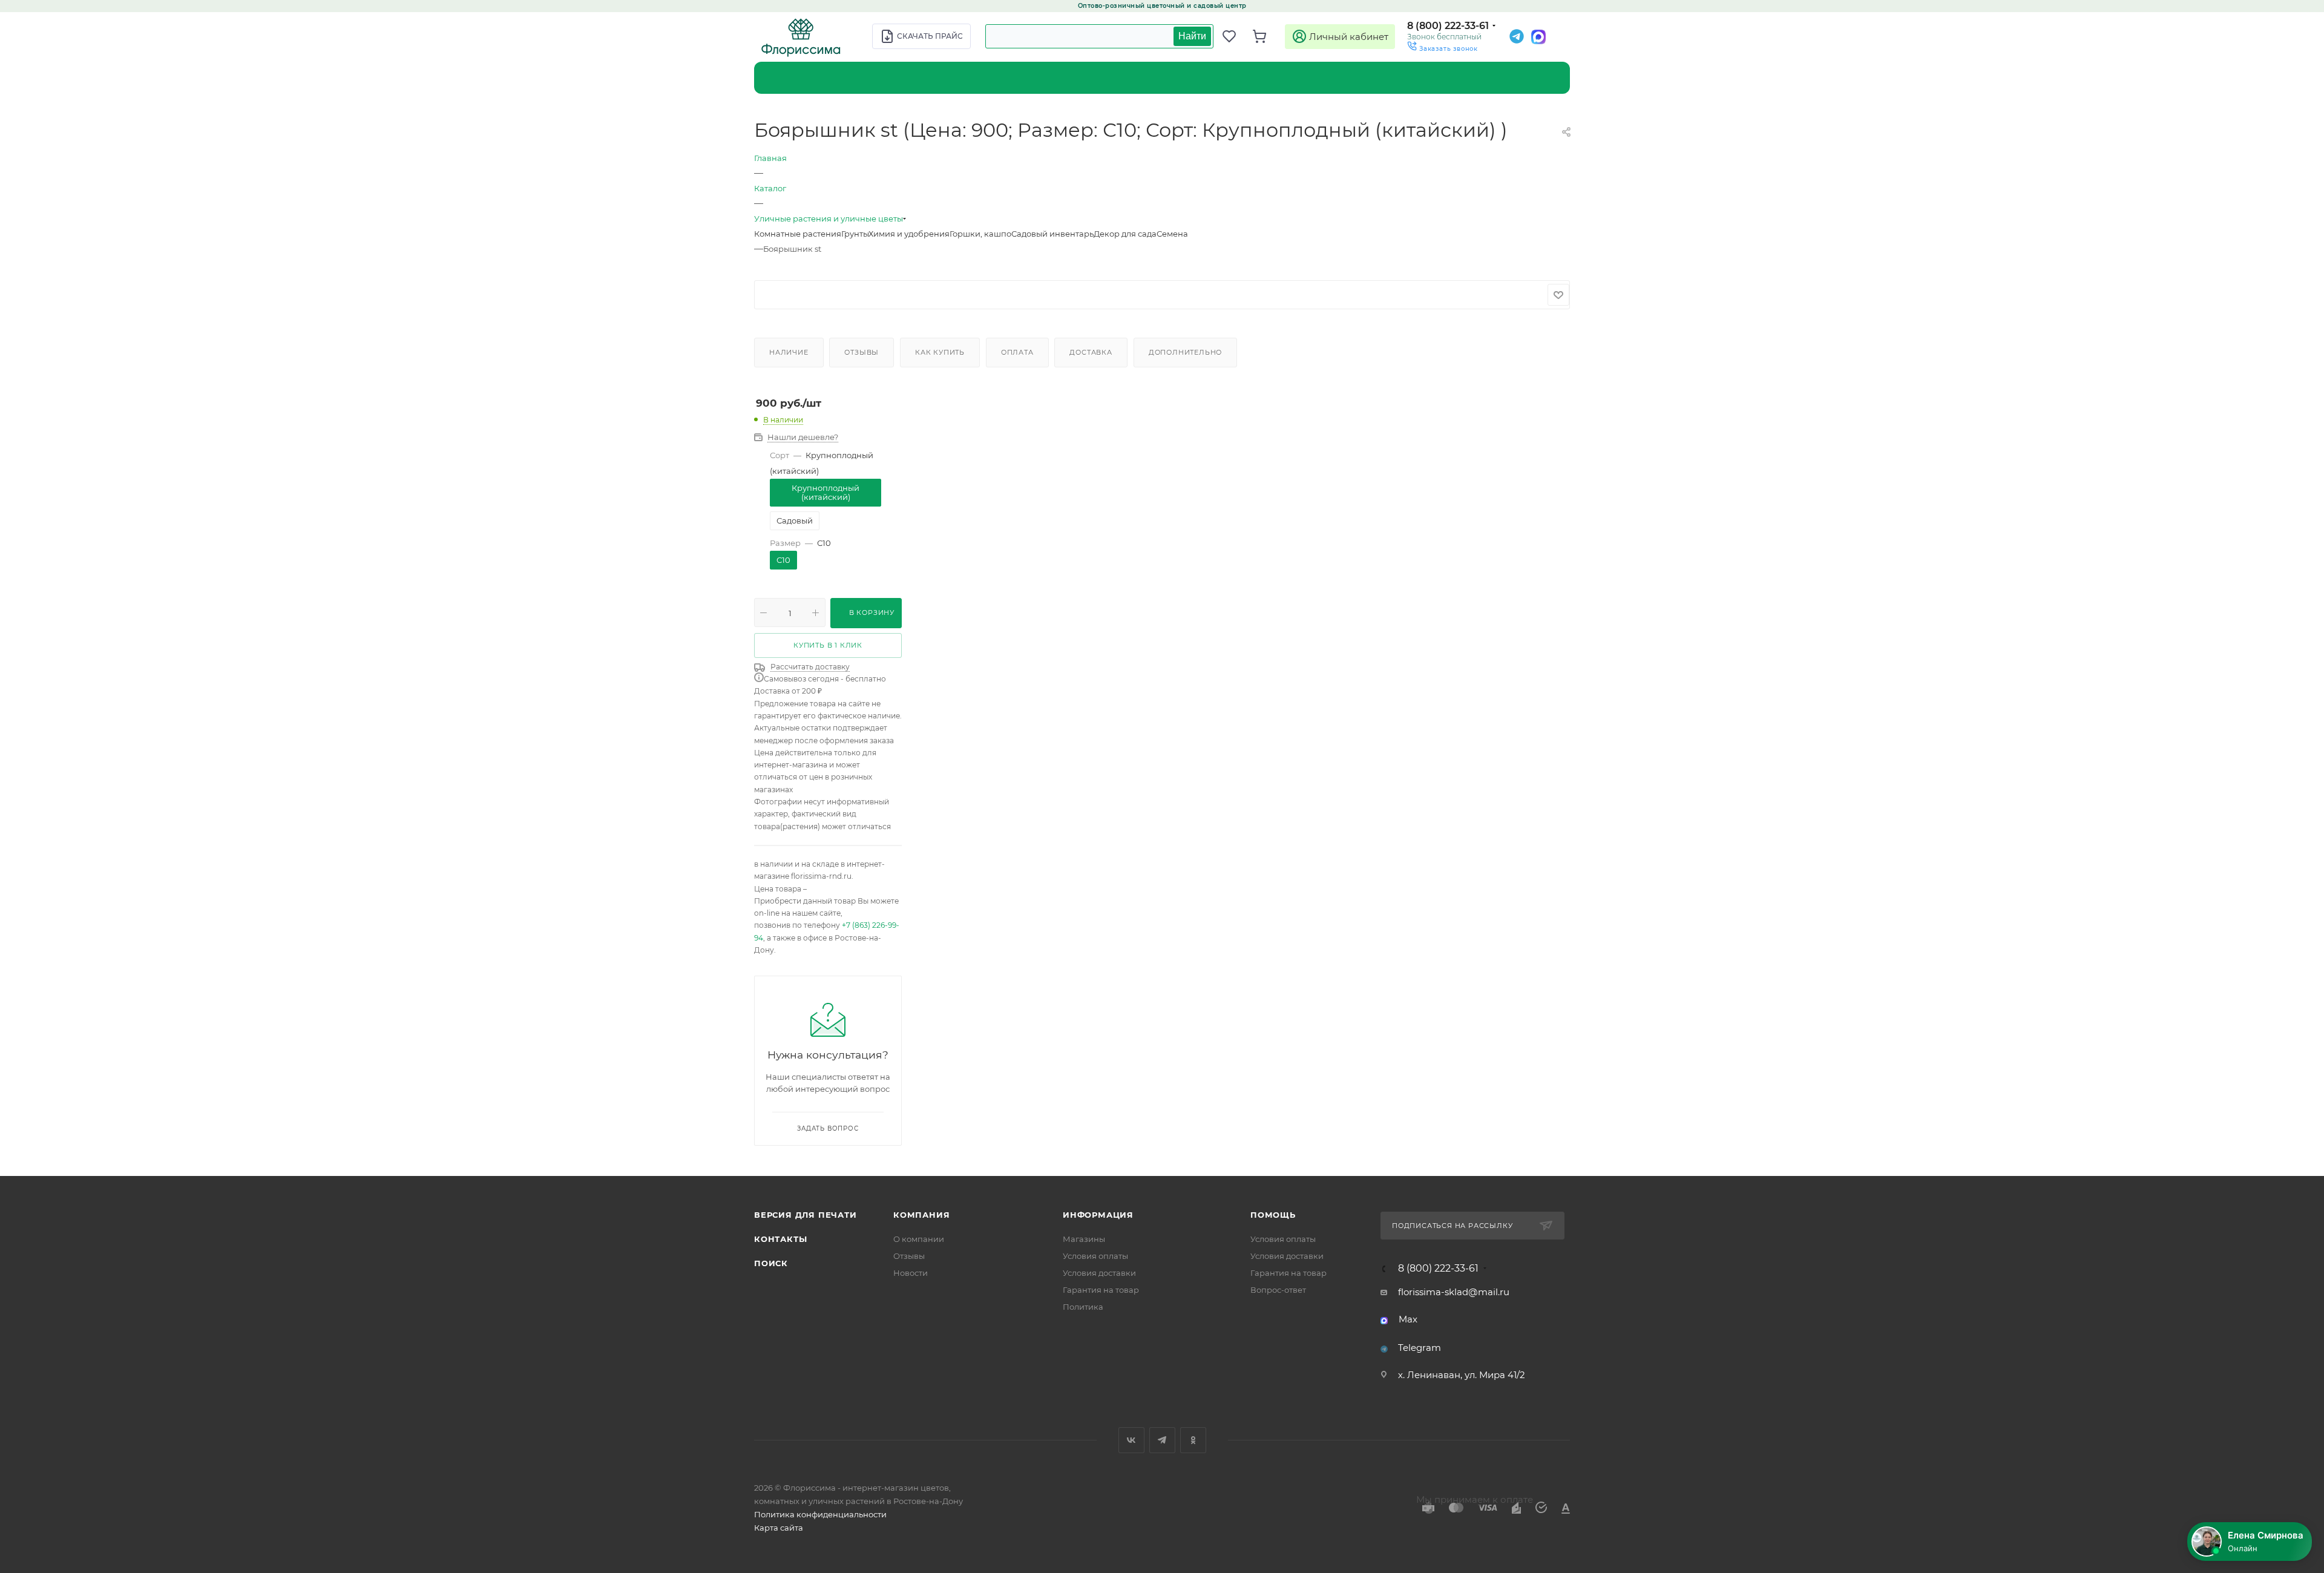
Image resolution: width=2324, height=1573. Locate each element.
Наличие (789, 352)
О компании (919, 1239)
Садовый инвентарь (1052, 234)
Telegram (1420, 1348)
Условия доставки (1099, 1273)
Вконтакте (1131, 1440)
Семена (1172, 234)
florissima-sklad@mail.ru (1454, 1292)
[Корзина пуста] (1265, 36)
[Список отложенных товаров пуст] (1235, 36)
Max (1408, 1319)
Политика (1083, 1307)
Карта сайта (779, 1528)
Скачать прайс (930, 36)
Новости (911, 1273)
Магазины (1084, 1239)
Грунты (855, 234)
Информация (1098, 1215)
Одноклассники (1193, 1440)
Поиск (771, 1263)
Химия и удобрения (909, 234)
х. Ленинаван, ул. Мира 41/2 (1462, 1375)
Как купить (940, 352)
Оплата (1017, 352)
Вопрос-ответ (1278, 1290)
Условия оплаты (1095, 1256)
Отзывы (862, 352)
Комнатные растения (798, 234)
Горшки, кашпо (980, 234)
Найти (1192, 36)
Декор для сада (1125, 234)
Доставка (1091, 352)
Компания (921, 1215)
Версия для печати (806, 1215)
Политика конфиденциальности (820, 1514)
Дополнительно (1185, 352)
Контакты (780, 1239)
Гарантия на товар (1101, 1290)
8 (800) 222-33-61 (1448, 26)
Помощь (1273, 1215)
